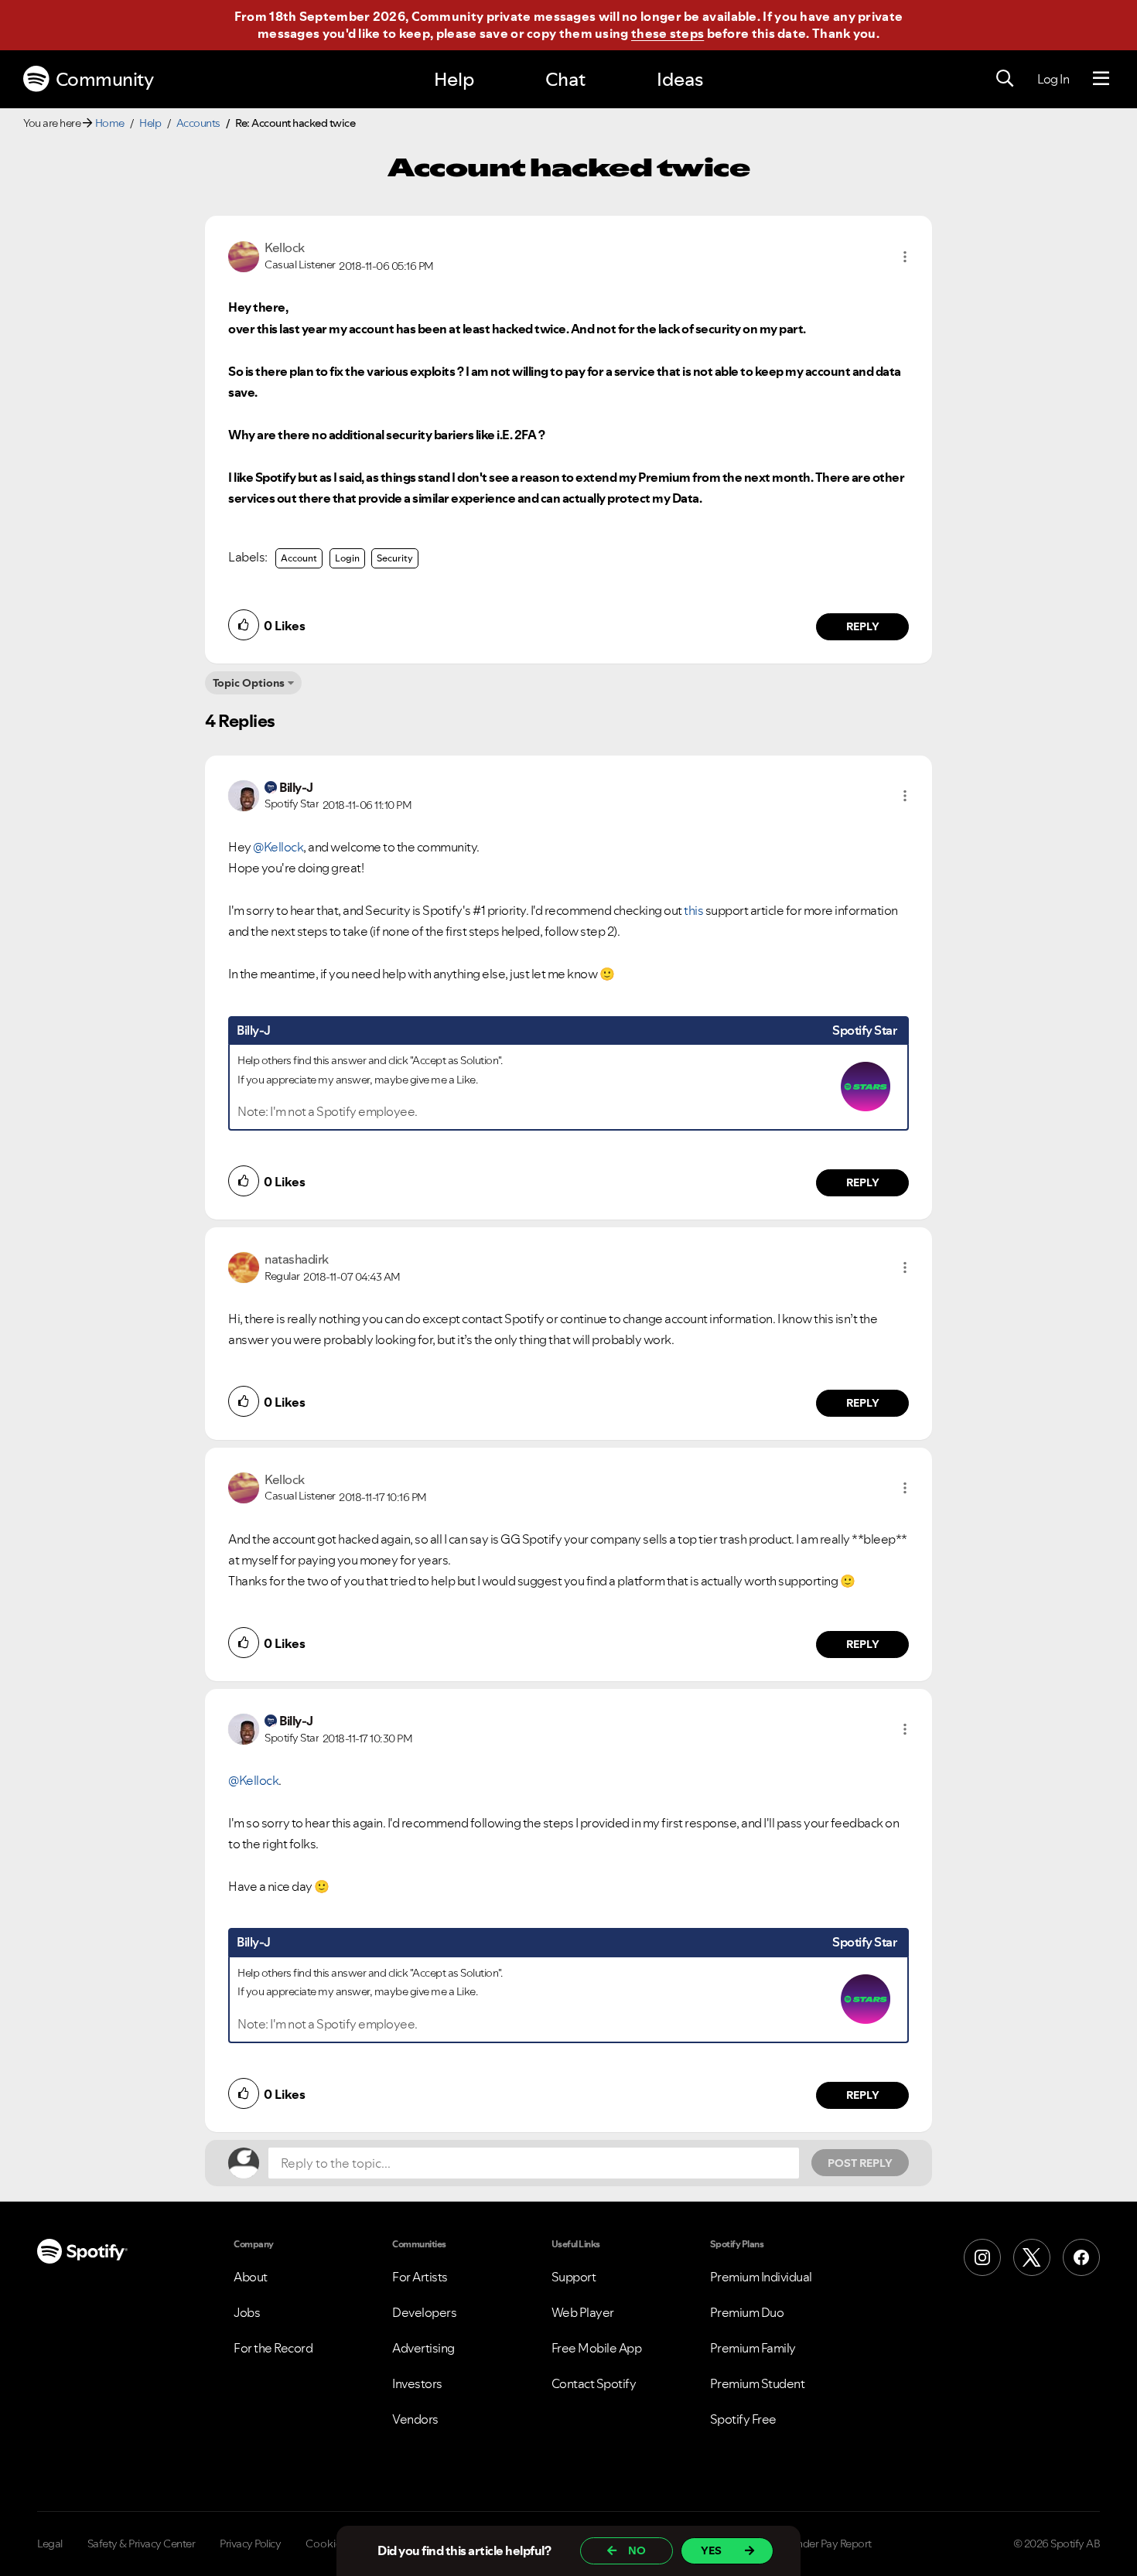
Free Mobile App (597, 2348)
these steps (668, 33)
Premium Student (758, 2383)
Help (454, 79)
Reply (863, 626)
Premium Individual (761, 2277)
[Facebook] (1081, 2257)
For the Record (273, 2348)
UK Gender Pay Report (819, 2544)
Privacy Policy (250, 2544)
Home (110, 123)
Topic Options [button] (249, 683)
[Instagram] (982, 2257)
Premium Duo (747, 2312)
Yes (711, 2550)
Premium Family (753, 2348)
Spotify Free (743, 2419)
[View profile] (244, 255)
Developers (424, 2312)
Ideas (680, 79)
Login (347, 558)
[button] (905, 257)
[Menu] (1101, 79)
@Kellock (278, 847)
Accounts (198, 123)
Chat (565, 79)
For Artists (420, 2277)
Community (105, 79)
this (693, 910)
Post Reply (860, 2163)
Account (299, 558)
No (637, 2550)
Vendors (415, 2419)
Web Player (583, 2312)
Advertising (423, 2348)
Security (395, 558)
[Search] (1005, 79)
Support (574, 2277)
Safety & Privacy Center (142, 2544)
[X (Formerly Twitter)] (1032, 2257)
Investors (417, 2383)
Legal (50, 2544)
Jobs (247, 2312)
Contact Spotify (594, 2383)
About (251, 2277)
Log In (1053, 79)
